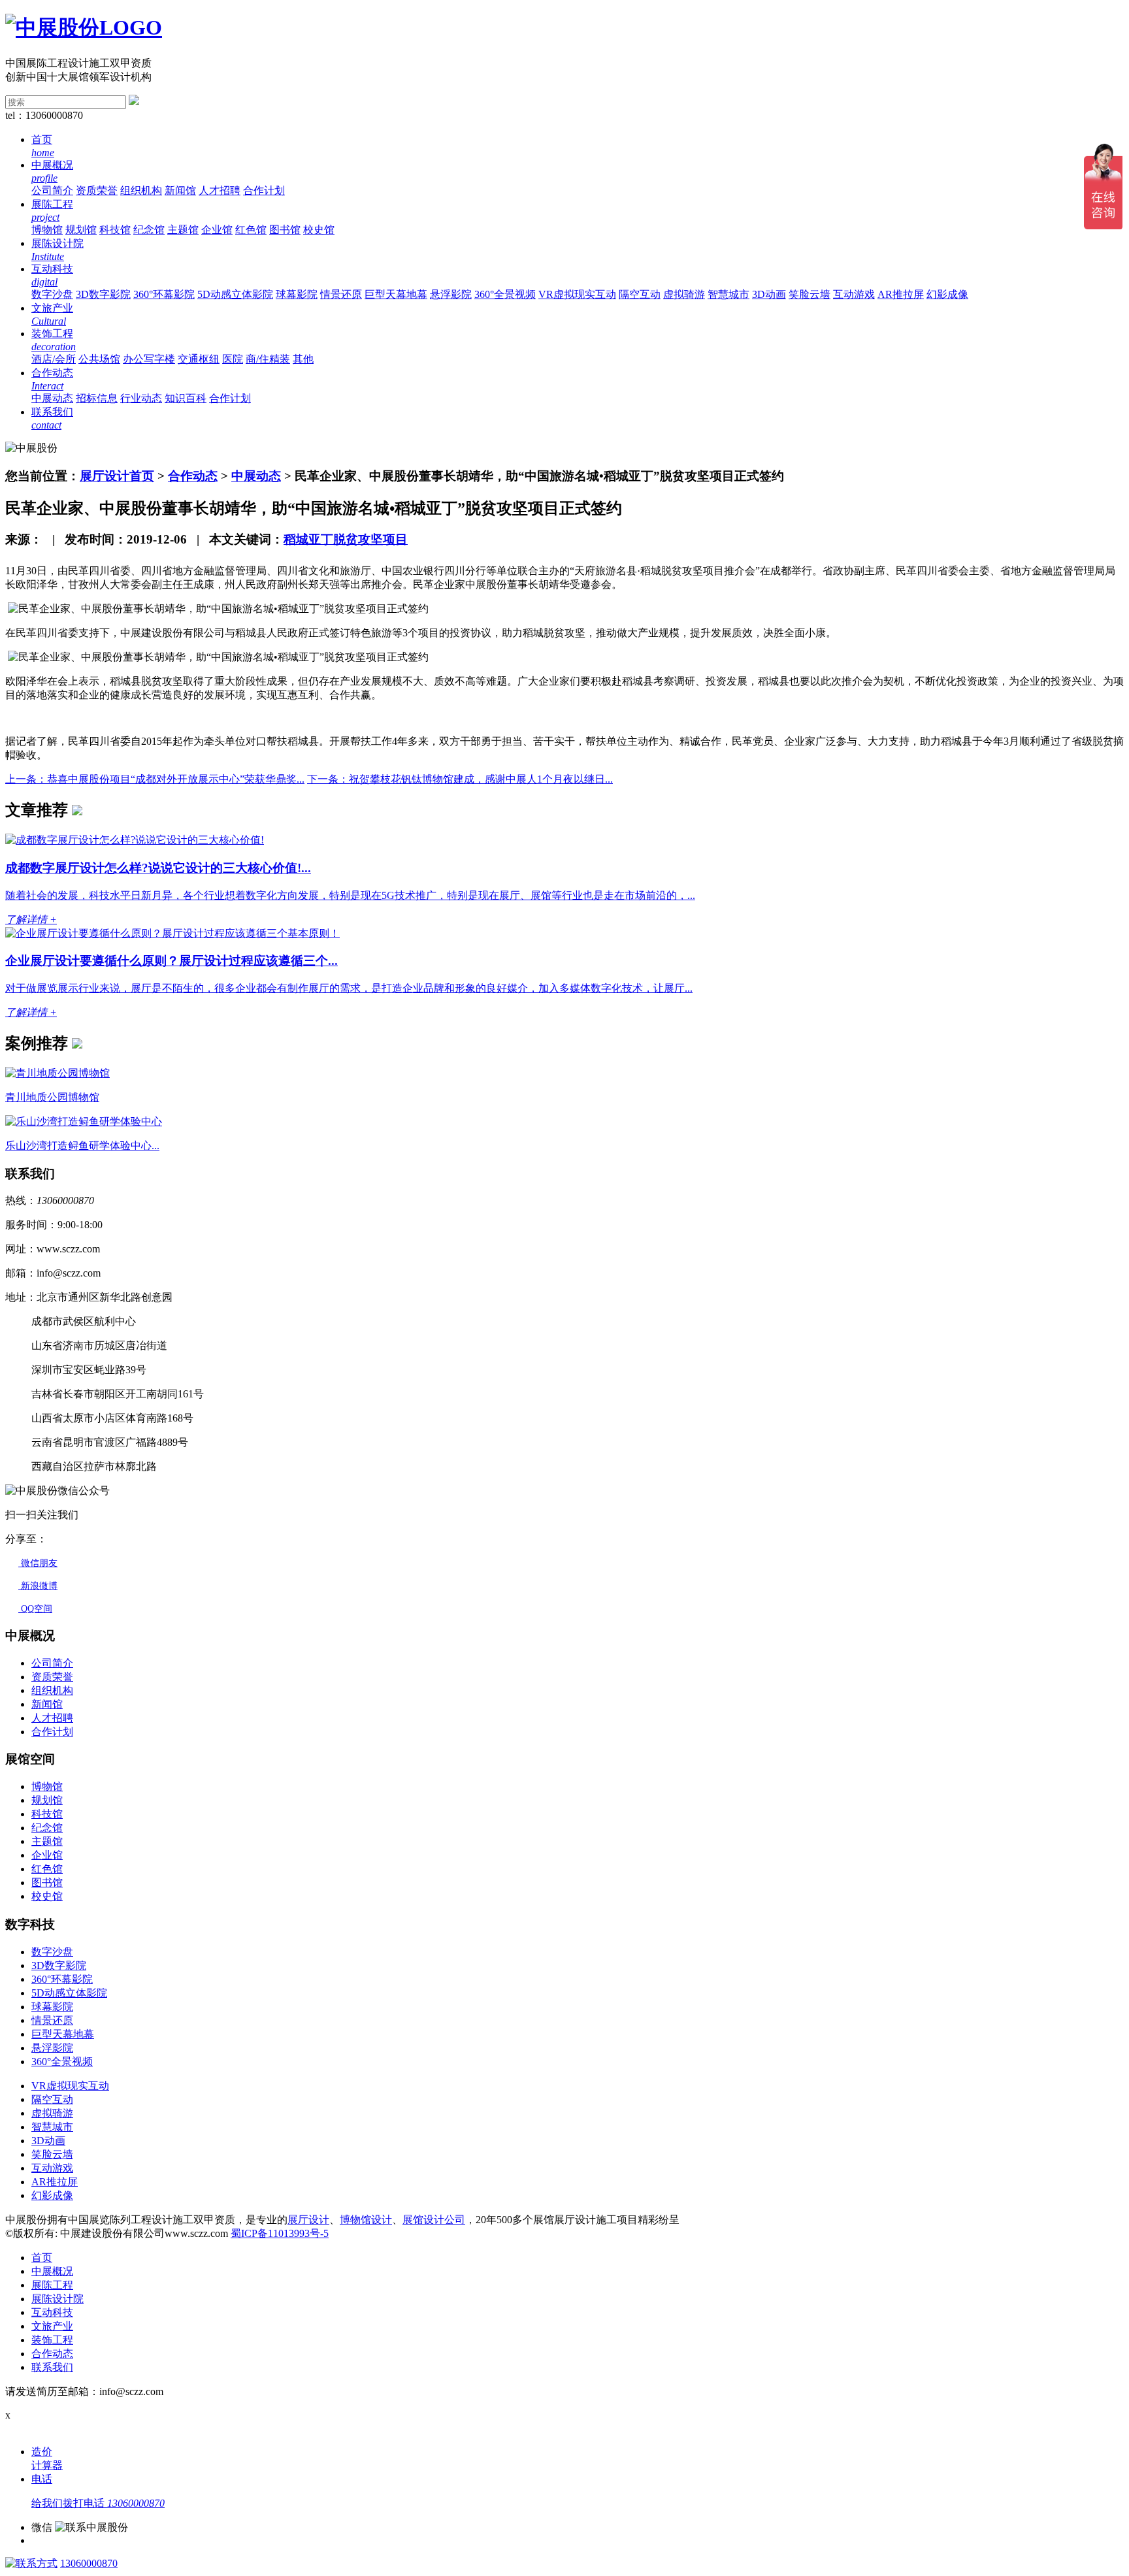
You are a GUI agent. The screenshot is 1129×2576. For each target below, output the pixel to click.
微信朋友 (38, 1563)
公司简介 (52, 190)
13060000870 (89, 2563)
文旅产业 (52, 2326)
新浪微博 (38, 1586)
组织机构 (141, 190)
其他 (303, 359)
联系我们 (52, 2367)
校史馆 (319, 230)
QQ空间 (35, 1609)
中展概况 (52, 2271)
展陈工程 (52, 2285)
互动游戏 (854, 294)
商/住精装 (268, 359)
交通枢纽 (199, 359)
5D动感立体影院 (235, 294)
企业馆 (217, 230)
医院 (233, 359)
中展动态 (52, 398)
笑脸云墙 (810, 294)
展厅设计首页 (117, 476)
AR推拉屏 (901, 294)
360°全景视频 (505, 294)
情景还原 (341, 294)
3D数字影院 (103, 294)
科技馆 (115, 230)
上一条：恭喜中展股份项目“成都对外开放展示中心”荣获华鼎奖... (155, 779)
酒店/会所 (54, 359)
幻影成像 (947, 294)
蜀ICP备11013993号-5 (280, 2233)
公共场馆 (99, 359)
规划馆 (81, 230)
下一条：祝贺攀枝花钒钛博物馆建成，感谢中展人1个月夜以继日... (460, 779)
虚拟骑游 (684, 294)
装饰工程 (52, 2340)
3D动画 (769, 294)
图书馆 (285, 230)
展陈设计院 (57, 2299)
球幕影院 (297, 294)
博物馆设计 (366, 2220)
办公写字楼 (149, 359)
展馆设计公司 (434, 2220)
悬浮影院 (451, 294)
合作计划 (264, 190)
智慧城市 (728, 294)
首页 (42, 2258)
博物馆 (47, 230)
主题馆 (183, 230)
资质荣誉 (97, 190)
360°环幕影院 (164, 294)
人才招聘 (220, 190)
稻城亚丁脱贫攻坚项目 (346, 539)
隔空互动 (640, 294)
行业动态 (141, 398)
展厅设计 (308, 2220)
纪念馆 (149, 230)
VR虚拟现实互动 (577, 294)
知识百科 (186, 398)
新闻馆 (180, 190)
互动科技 (52, 2312)
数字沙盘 (52, 294)
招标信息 (97, 398)
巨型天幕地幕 (396, 294)
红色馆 (251, 230)
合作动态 (193, 476)
